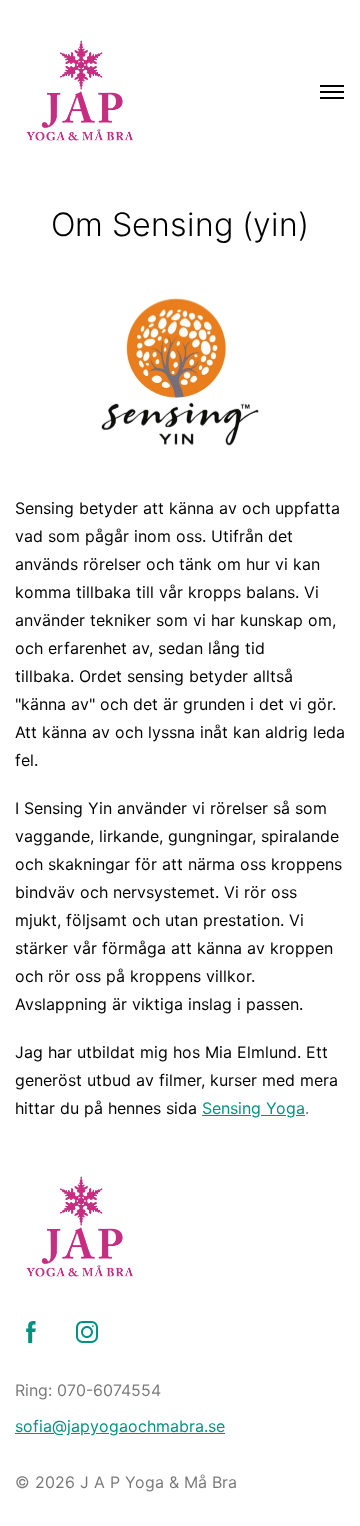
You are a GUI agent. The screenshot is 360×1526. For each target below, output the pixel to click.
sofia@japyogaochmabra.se (120, 1426)
